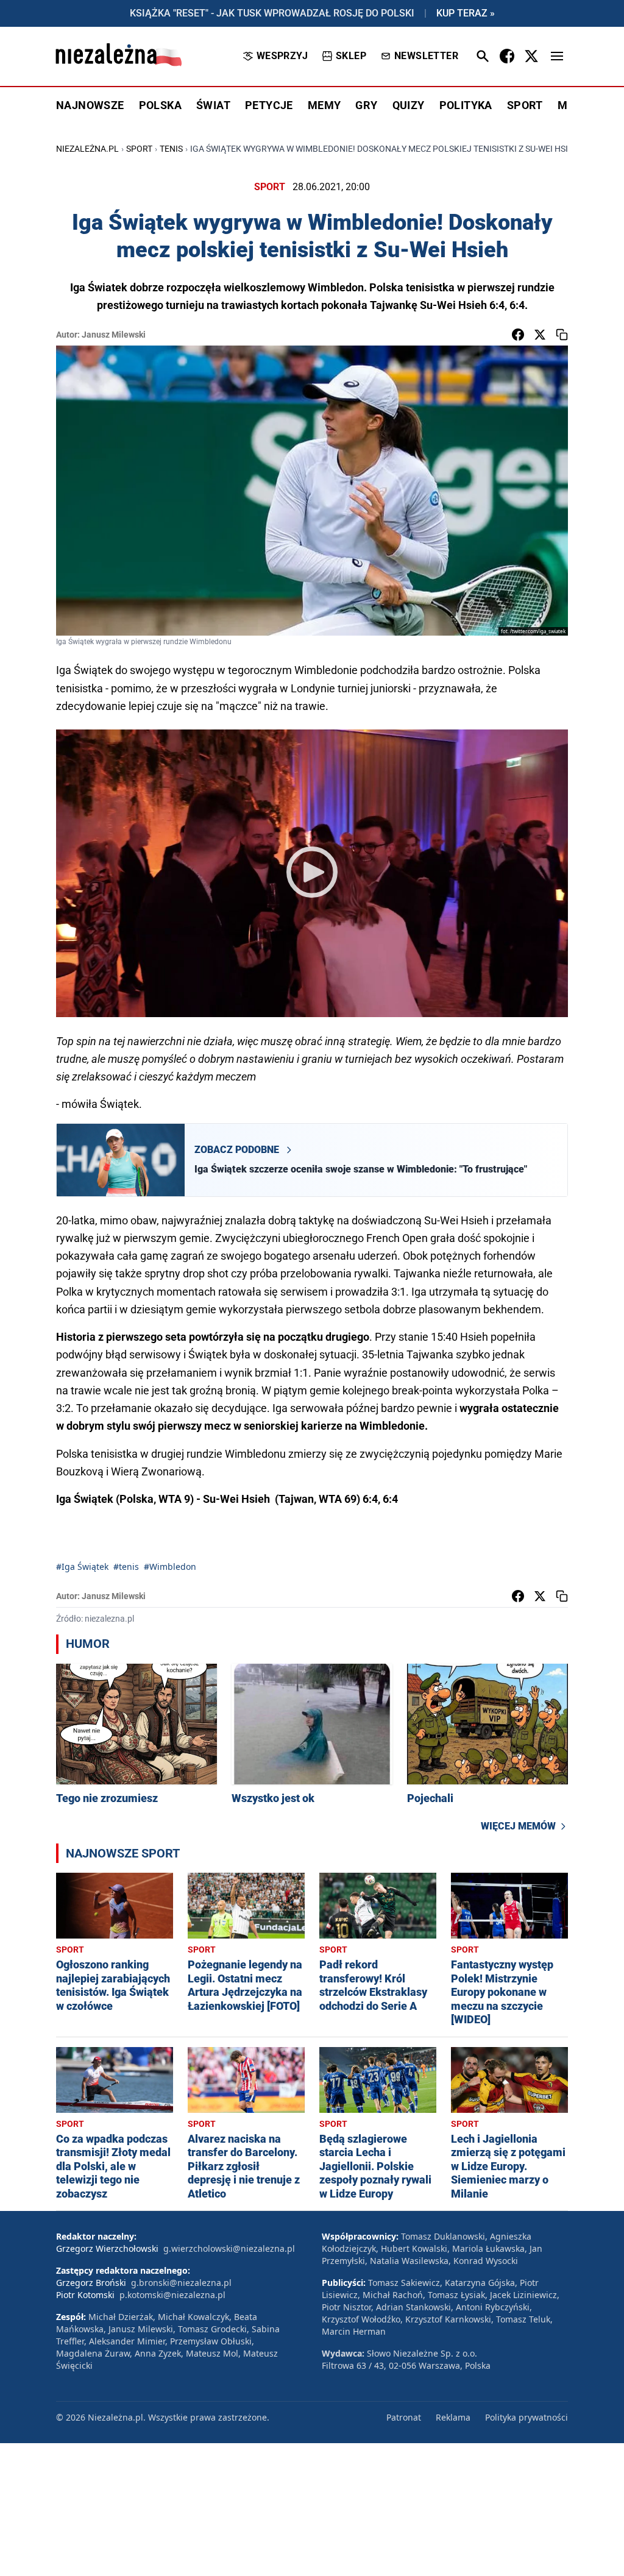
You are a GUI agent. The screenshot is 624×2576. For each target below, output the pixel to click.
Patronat (404, 2417)
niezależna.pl (87, 149)
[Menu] (557, 56)
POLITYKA (466, 105)
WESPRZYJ (282, 56)
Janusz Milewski (114, 335)
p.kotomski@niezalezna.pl (172, 2295)
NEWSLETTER (426, 56)
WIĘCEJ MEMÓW (518, 1826)
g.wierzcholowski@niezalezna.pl (229, 2248)
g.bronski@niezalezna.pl (181, 2283)
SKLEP (351, 56)
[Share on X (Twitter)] (540, 335)
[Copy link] (562, 335)
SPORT (525, 105)
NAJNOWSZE (90, 105)
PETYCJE (269, 105)
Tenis (171, 149)
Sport (139, 149)
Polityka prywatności (526, 2417)
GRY (366, 105)
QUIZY (409, 105)
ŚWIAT (213, 105)
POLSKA (160, 105)
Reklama (453, 2417)
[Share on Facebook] (518, 335)
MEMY (324, 105)
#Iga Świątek (82, 1567)
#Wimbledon (170, 1567)
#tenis (126, 1567)
